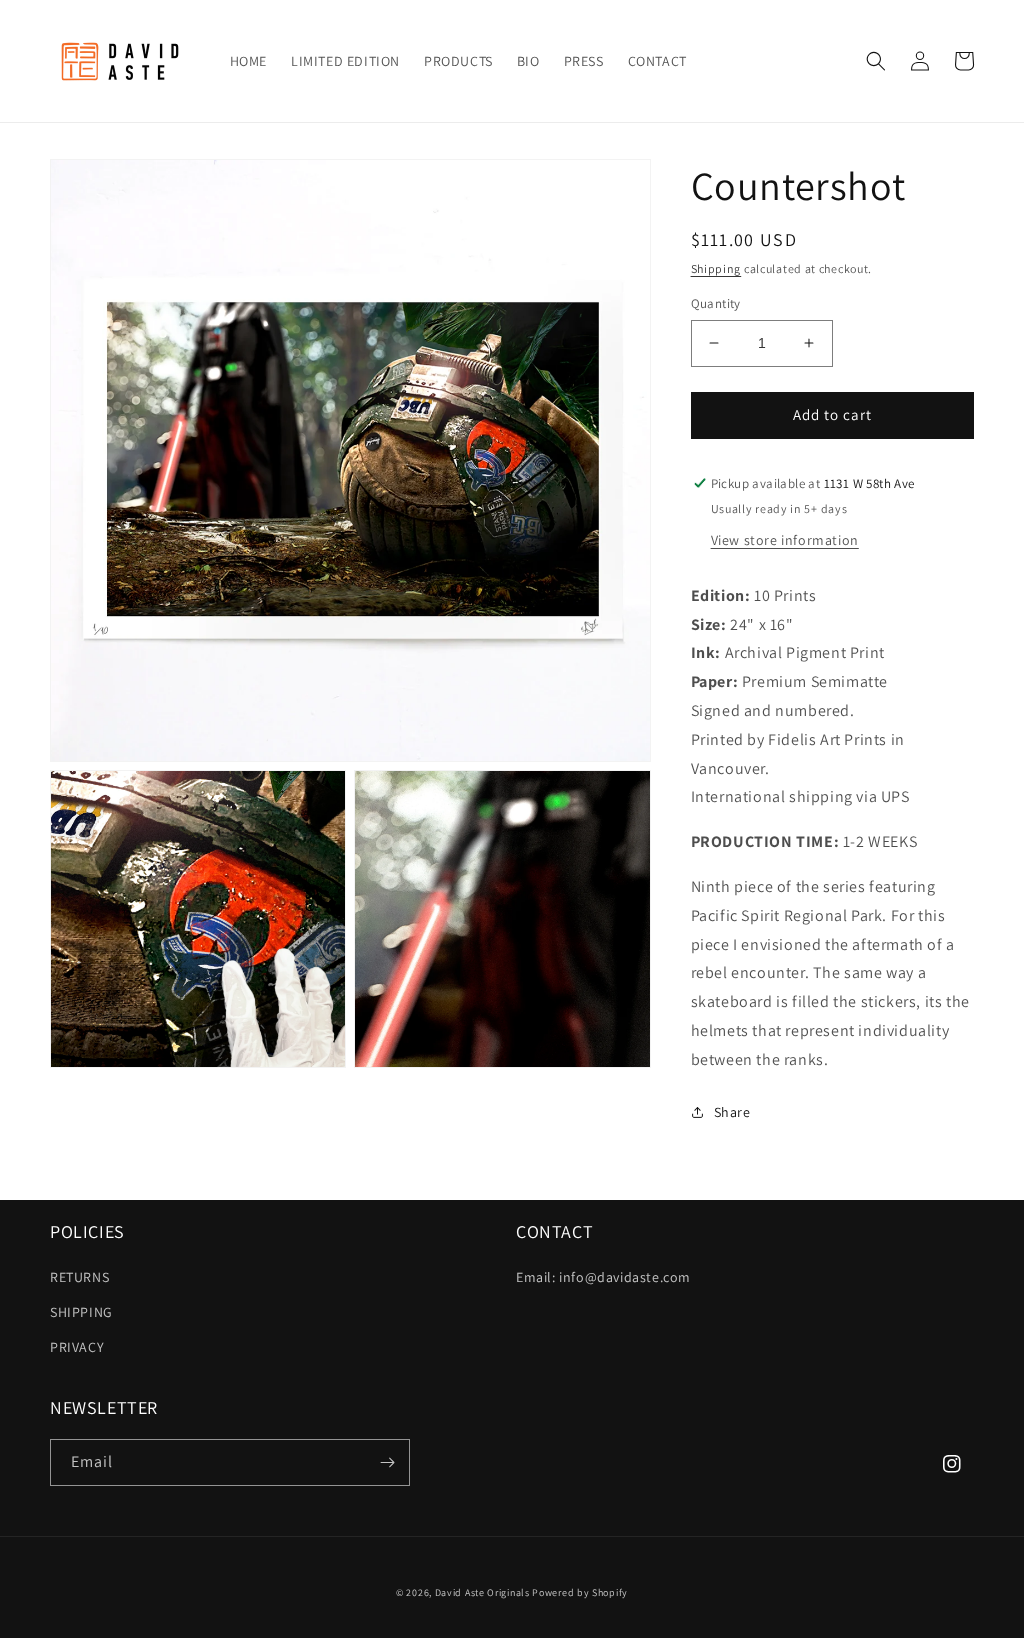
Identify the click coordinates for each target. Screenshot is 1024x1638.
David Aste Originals (482, 1592)
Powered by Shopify (580, 1592)
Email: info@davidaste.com (603, 1277)
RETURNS (79, 1277)
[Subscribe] (387, 1462)
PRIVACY (77, 1347)
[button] (876, 61)
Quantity (716, 303)
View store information (785, 540)
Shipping (716, 268)
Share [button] (732, 1112)
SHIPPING (81, 1312)
